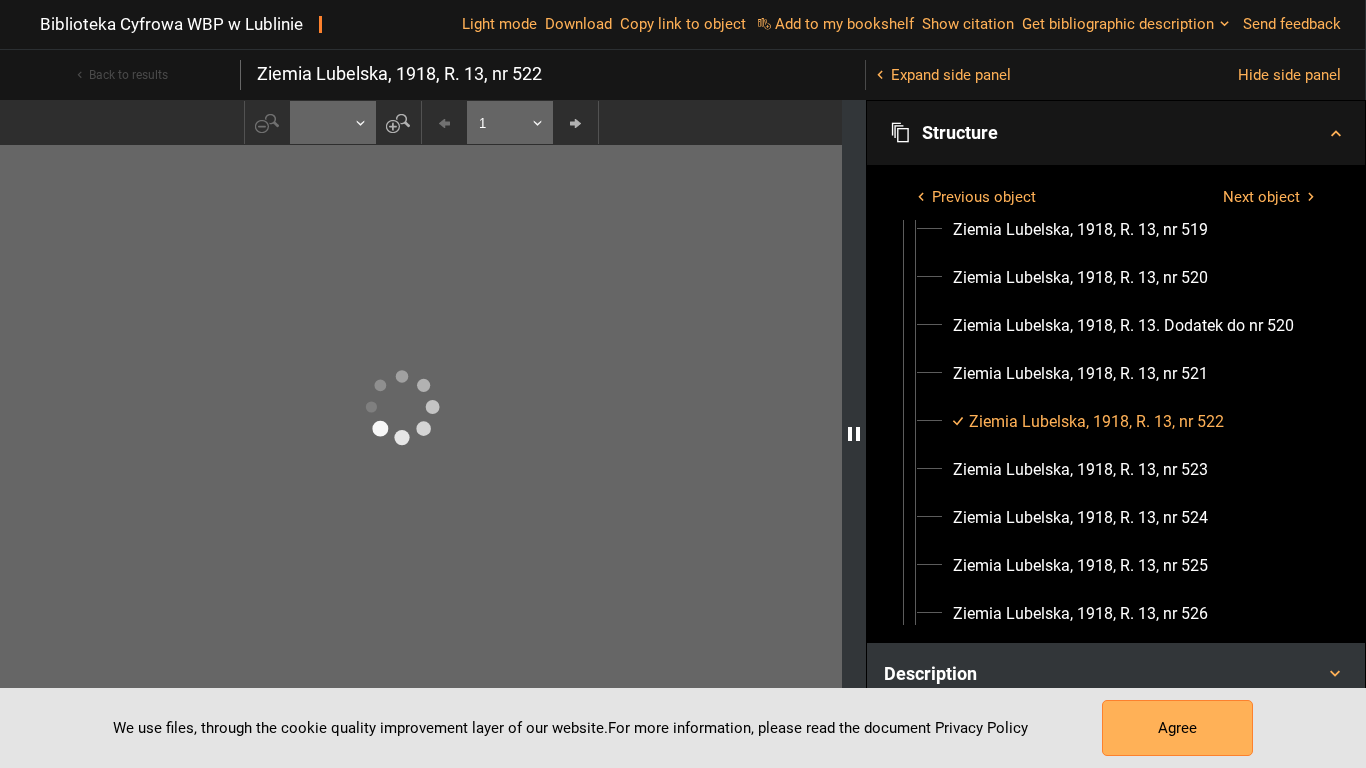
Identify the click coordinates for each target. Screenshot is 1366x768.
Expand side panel (951, 75)
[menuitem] (1080, 230)
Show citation (968, 24)
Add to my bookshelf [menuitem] (844, 24)
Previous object (984, 197)
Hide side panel (1289, 75)
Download (578, 24)
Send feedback (1292, 24)
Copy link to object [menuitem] (683, 24)
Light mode (499, 24)
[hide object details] (854, 434)
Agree (1177, 728)
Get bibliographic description (1118, 24)
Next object (1261, 197)
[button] (1116, 133)
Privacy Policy (981, 728)
